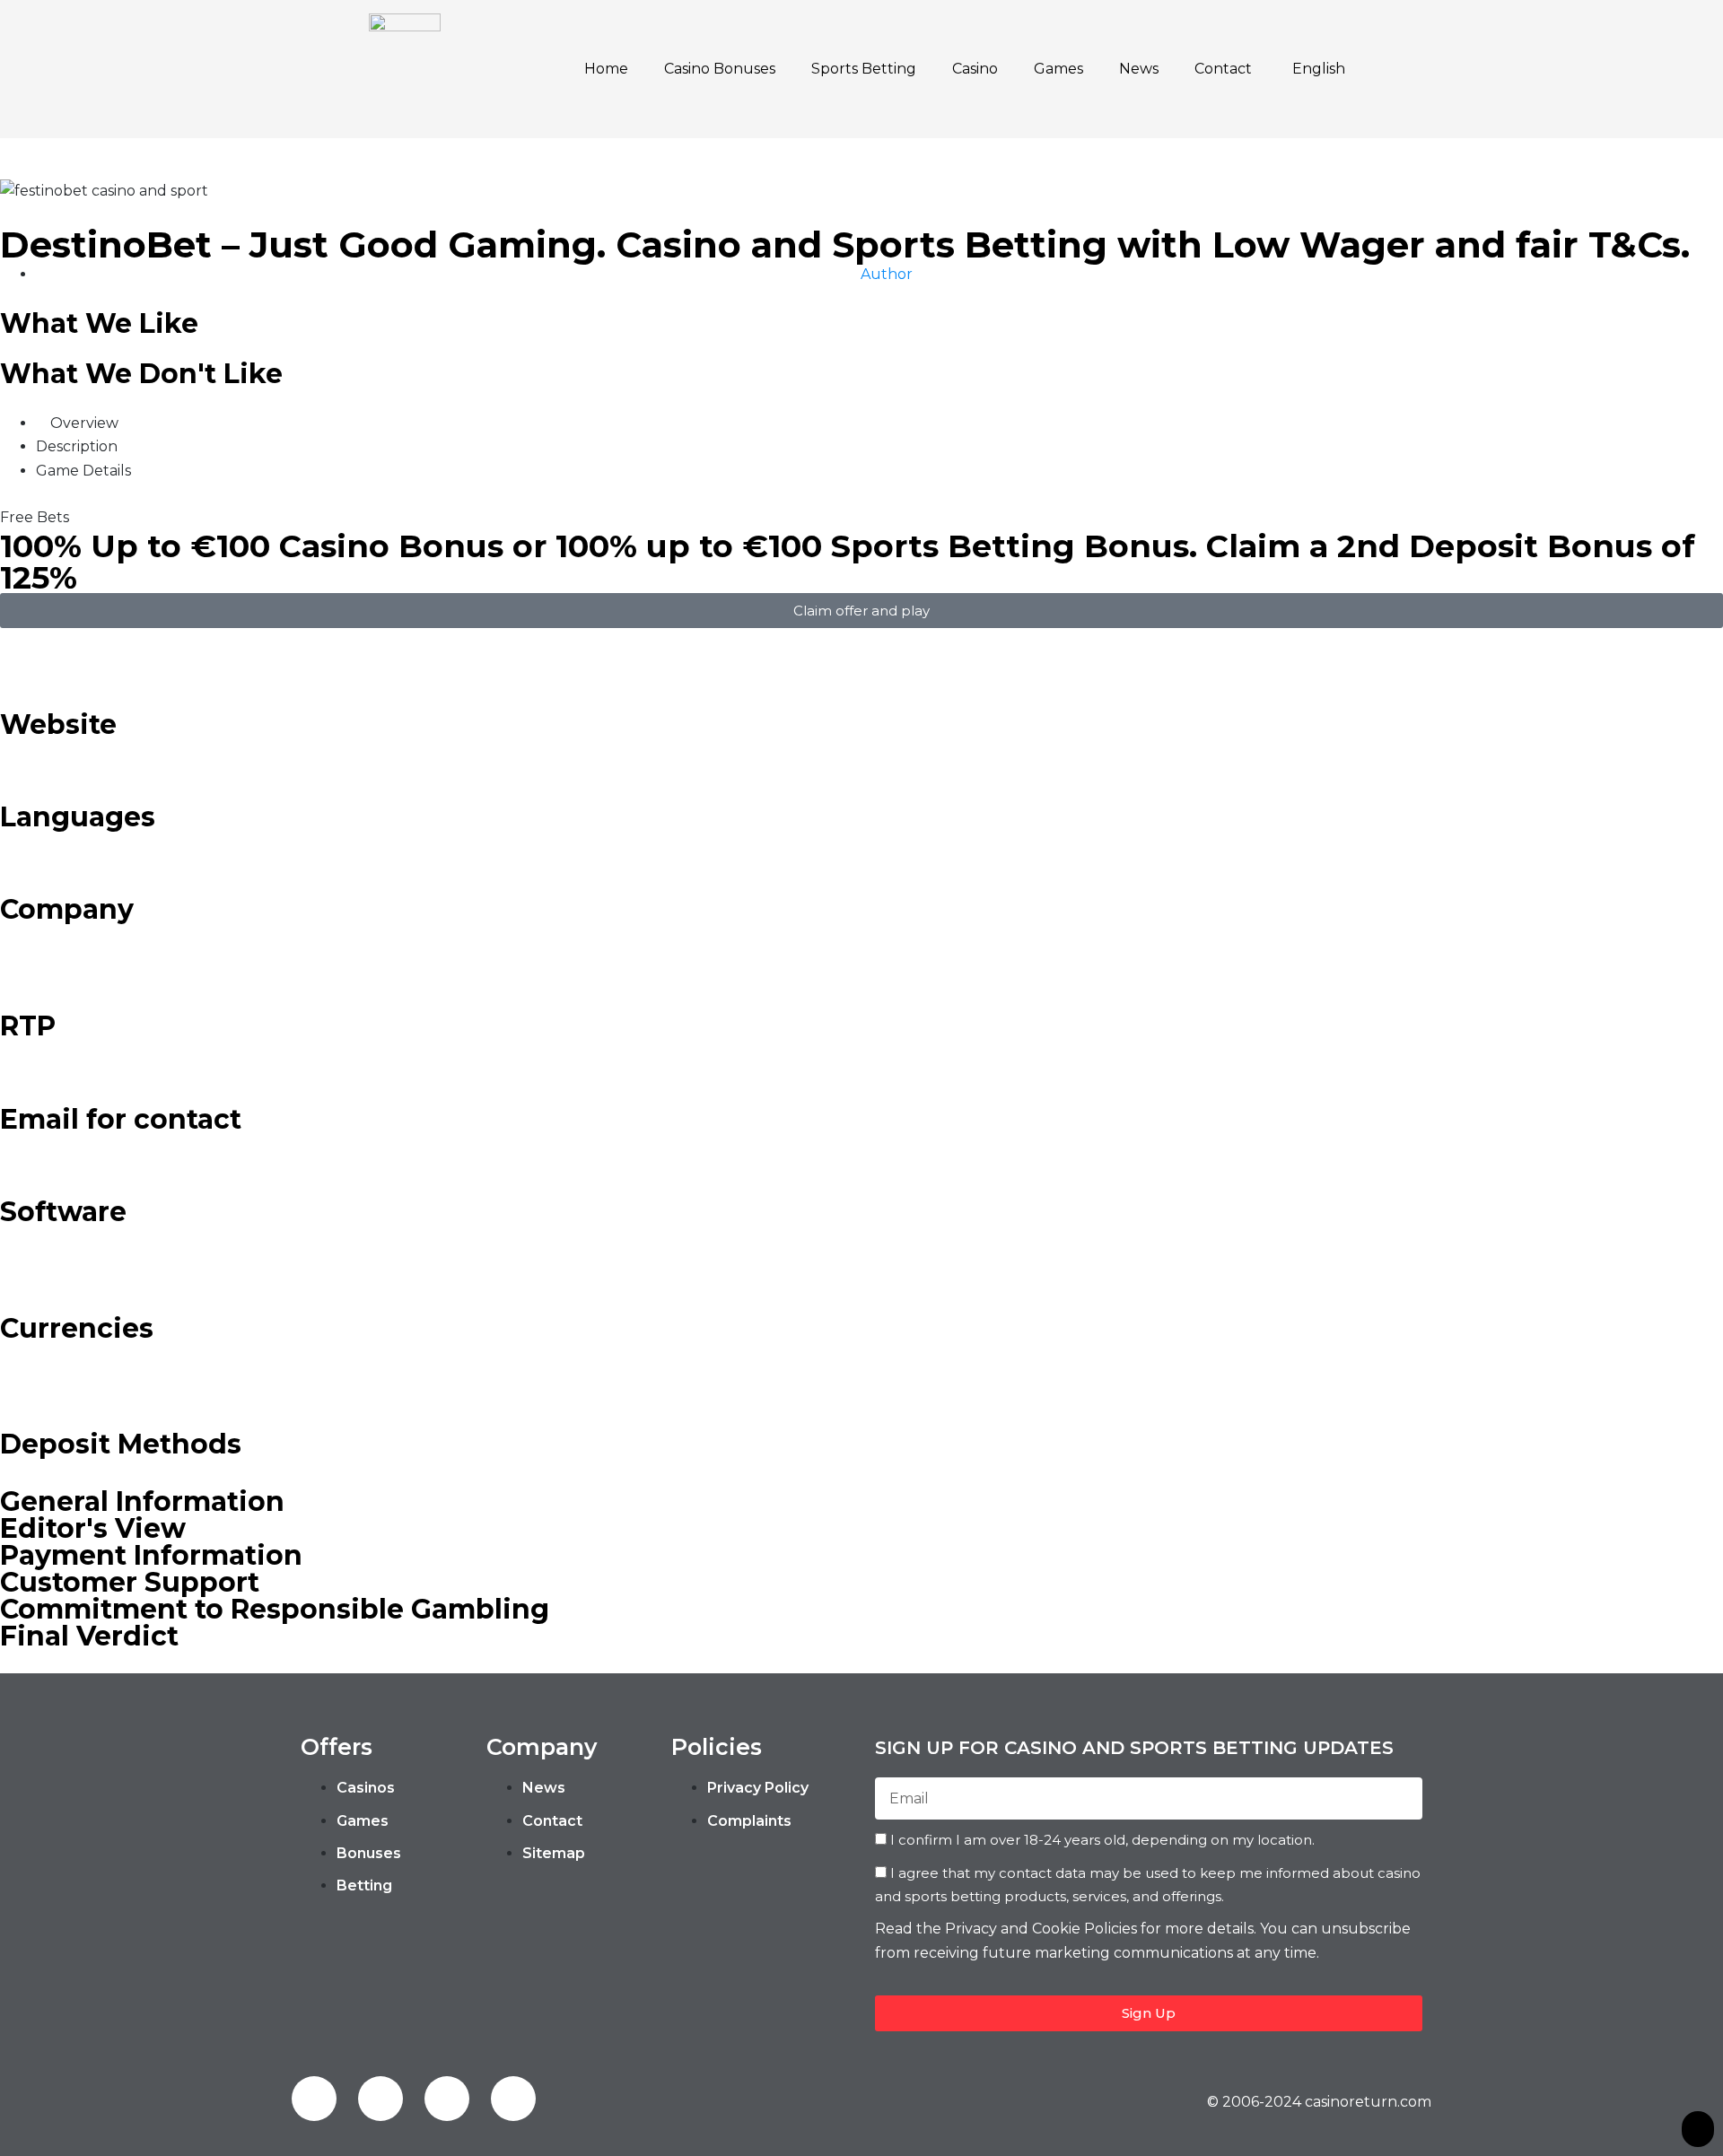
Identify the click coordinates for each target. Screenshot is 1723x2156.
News (1139, 69)
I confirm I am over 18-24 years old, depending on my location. (1102, 1840)
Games (1058, 69)
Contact (1223, 69)
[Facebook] (314, 2099)
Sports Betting (864, 69)
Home (606, 69)
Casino (975, 69)
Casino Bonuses (720, 69)
